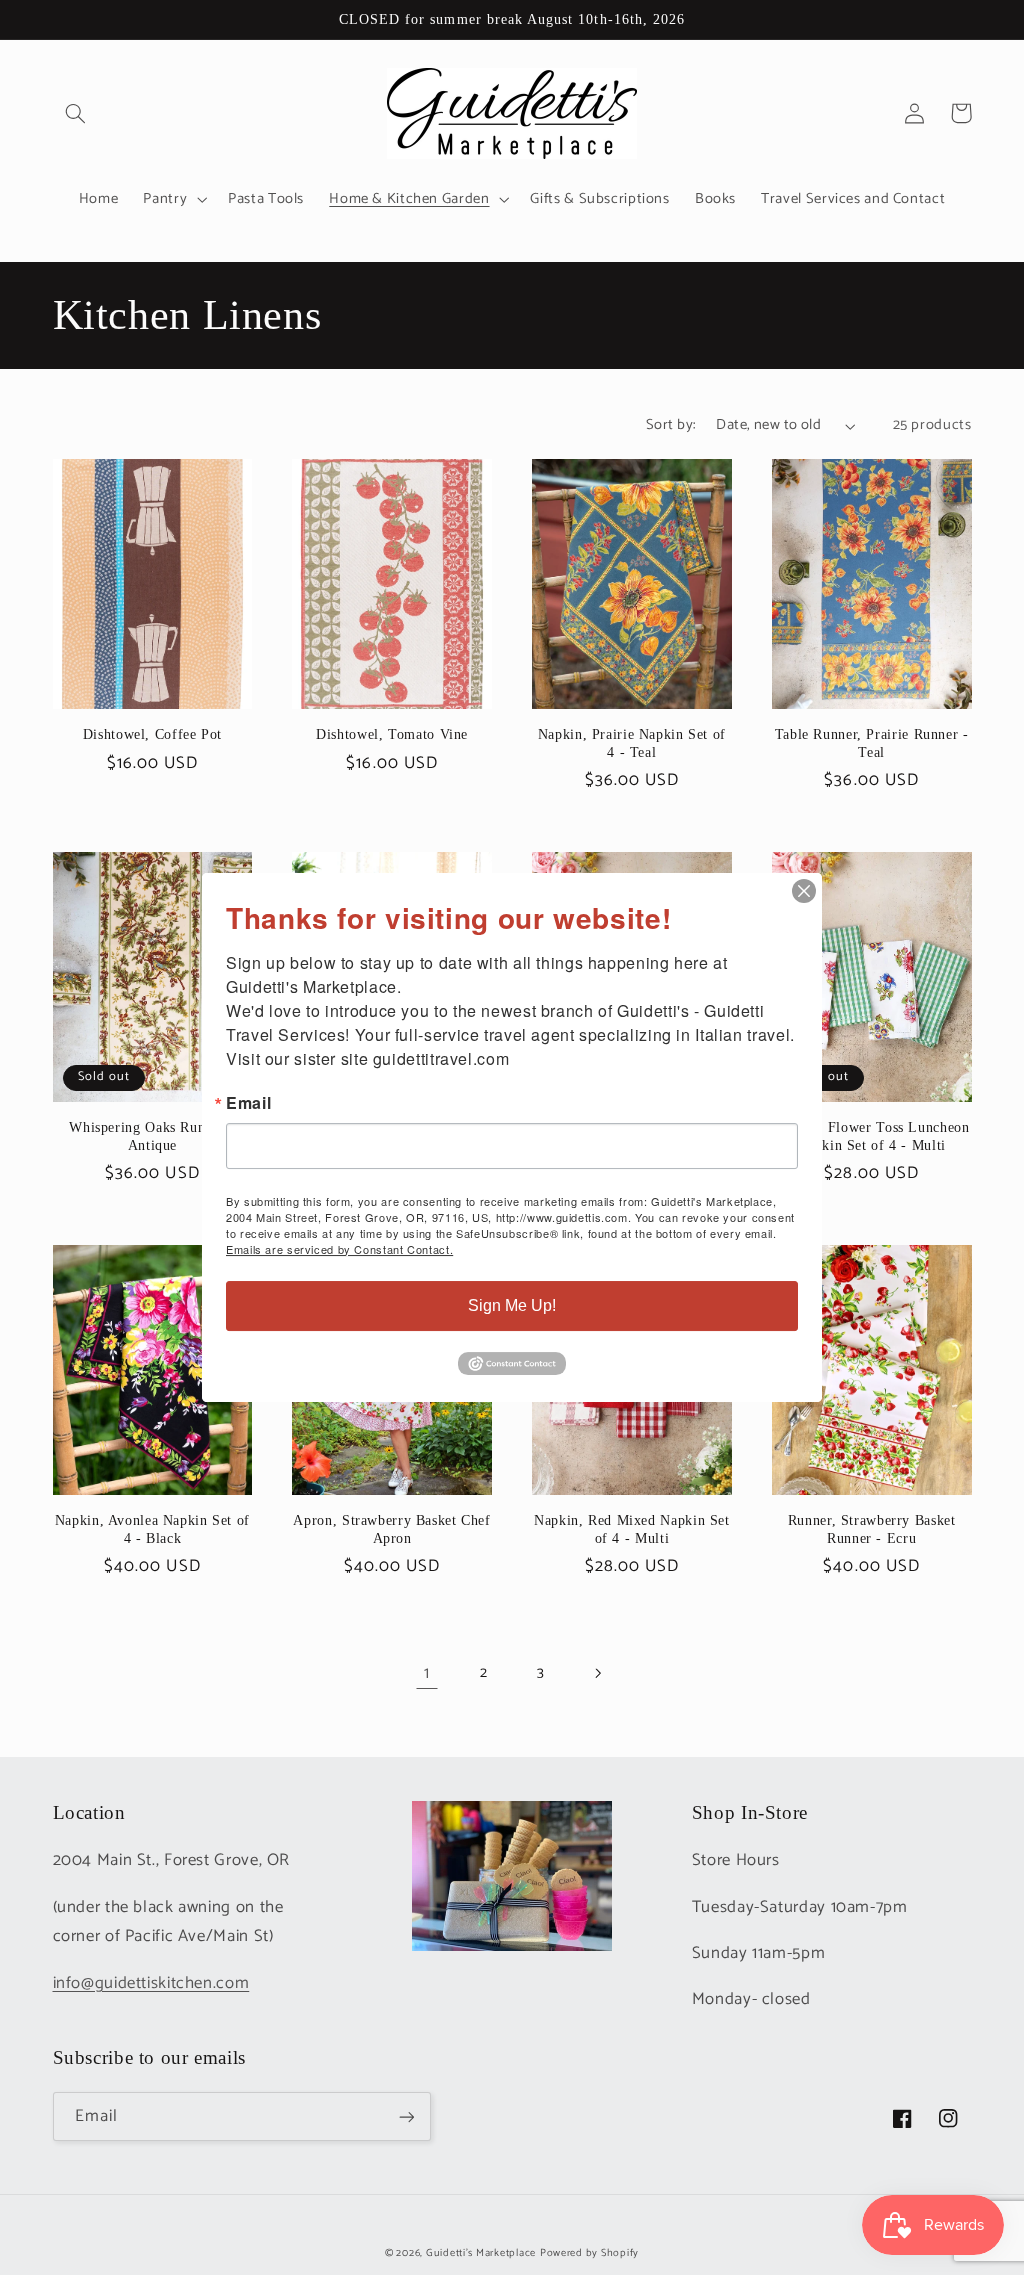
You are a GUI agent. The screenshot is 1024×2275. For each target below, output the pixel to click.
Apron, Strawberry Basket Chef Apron (391, 1529)
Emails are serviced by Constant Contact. (339, 1249)
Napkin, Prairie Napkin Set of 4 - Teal (632, 743)
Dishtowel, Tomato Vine (392, 734)
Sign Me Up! (512, 1305)
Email (248, 1103)
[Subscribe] (406, 2116)
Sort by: (670, 425)
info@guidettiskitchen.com (151, 1983)
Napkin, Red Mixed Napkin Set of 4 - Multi (632, 1529)
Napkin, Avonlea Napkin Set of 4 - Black (152, 1529)
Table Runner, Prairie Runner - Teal (872, 743)
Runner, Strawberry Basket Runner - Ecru (872, 1529)
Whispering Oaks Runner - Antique (152, 1136)
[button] (76, 113)
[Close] (804, 891)
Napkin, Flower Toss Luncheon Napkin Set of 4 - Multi (872, 1136)
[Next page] (597, 1673)
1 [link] (427, 1673)
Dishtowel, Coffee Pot (152, 734)
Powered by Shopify (589, 2253)
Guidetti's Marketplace (481, 2253)
